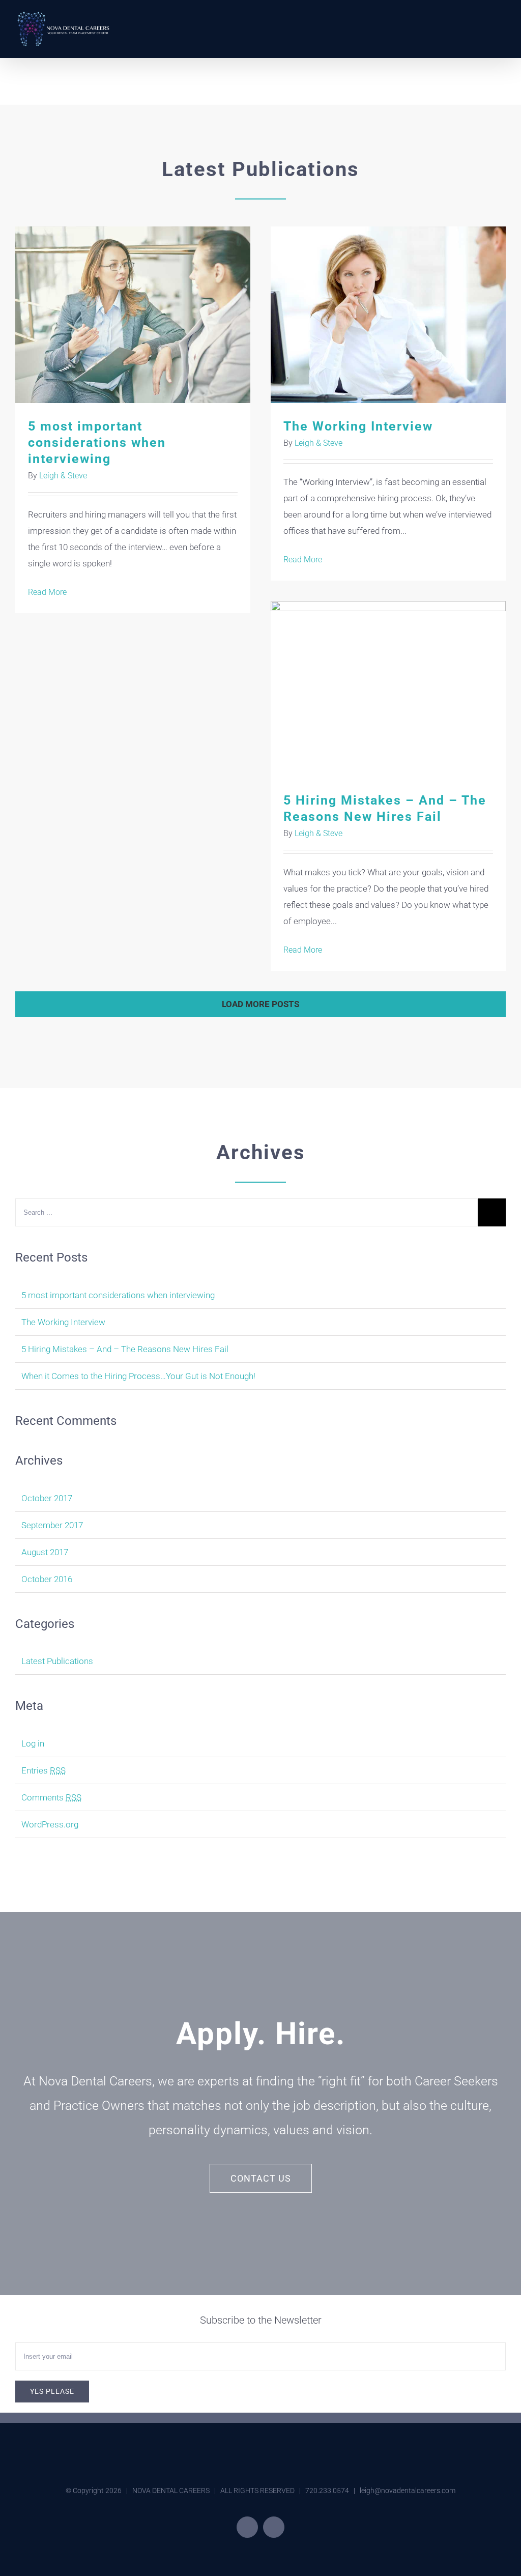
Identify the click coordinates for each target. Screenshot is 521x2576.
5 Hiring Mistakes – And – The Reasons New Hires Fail (388, 689)
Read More (47, 592)
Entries (44, 1770)
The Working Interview (388, 315)
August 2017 (45, 1552)
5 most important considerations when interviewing (133, 315)
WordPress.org (50, 1824)
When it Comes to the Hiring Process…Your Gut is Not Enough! (138, 1376)
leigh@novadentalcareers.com (408, 2491)
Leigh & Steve (63, 476)
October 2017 (47, 1498)
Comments (51, 1797)
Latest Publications (57, 1661)
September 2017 (52, 1525)
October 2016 (47, 1579)
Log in (33, 1743)
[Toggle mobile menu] (502, 18)
